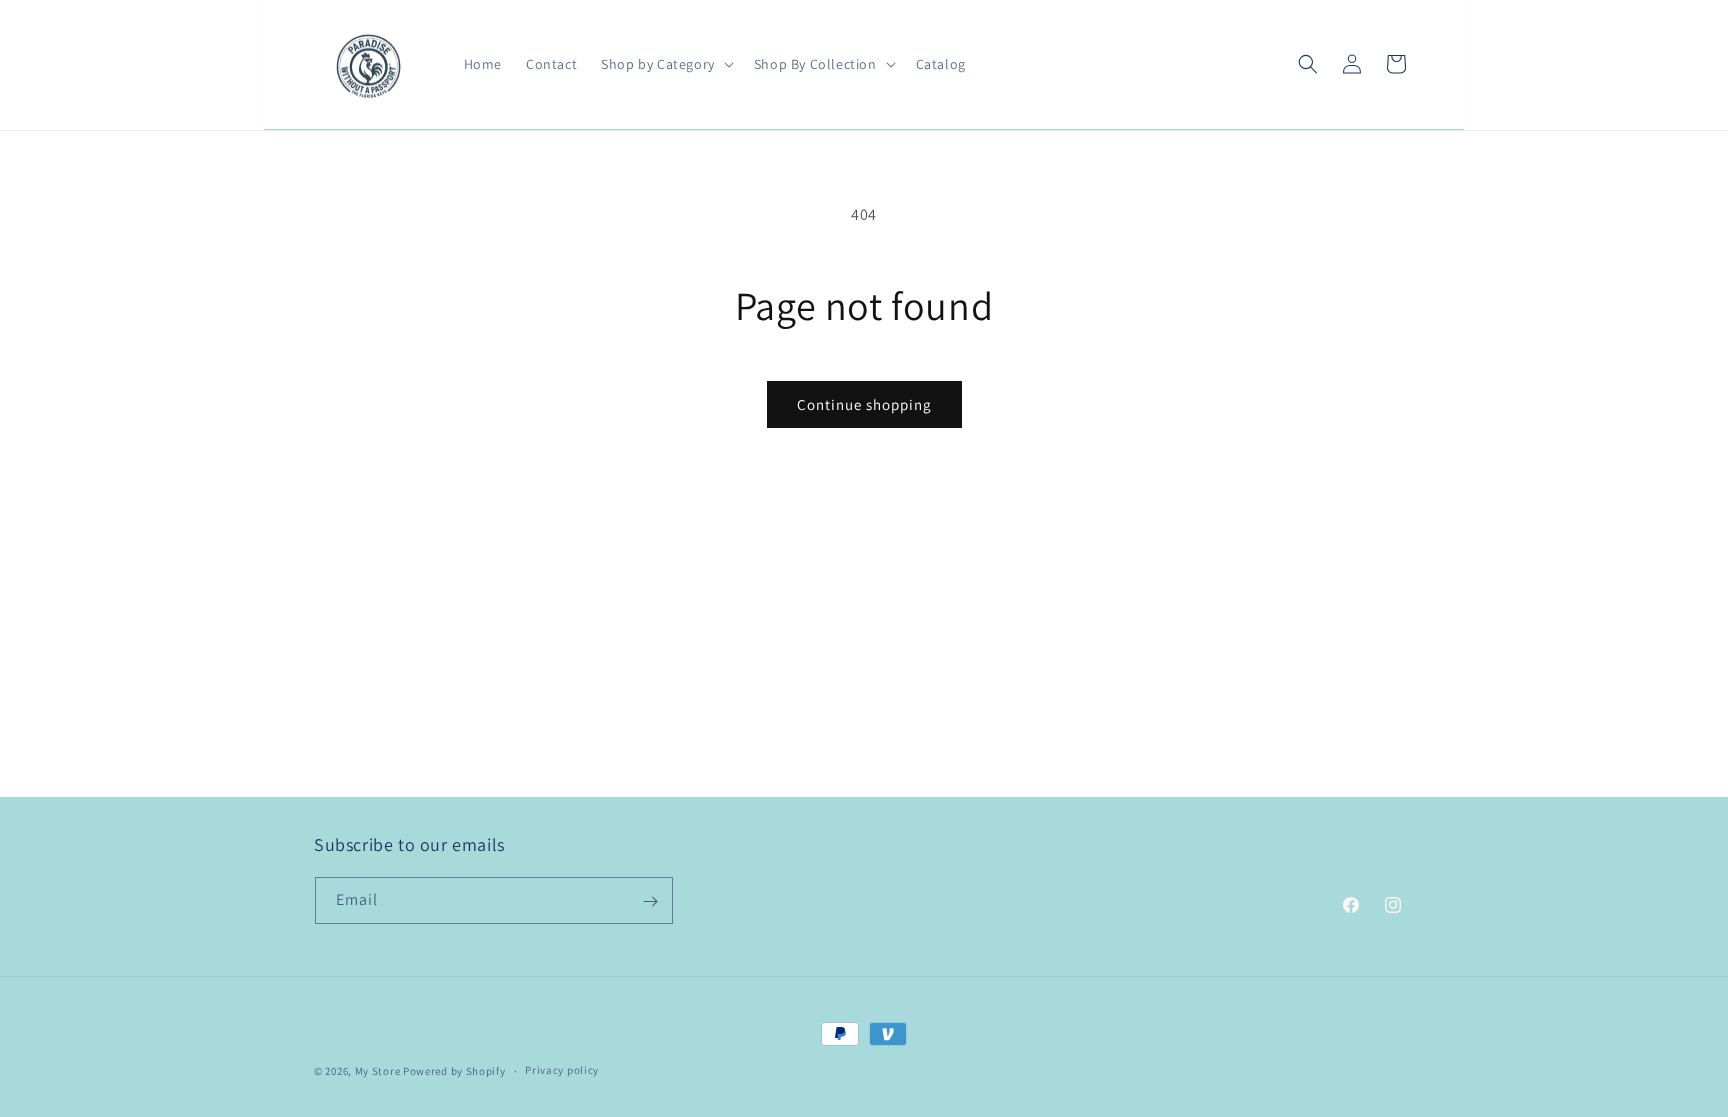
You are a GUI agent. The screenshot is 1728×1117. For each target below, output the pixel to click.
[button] (665, 64)
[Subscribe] (650, 901)
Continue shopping (864, 404)
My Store (378, 1071)
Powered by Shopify (454, 1071)
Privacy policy (562, 1070)
